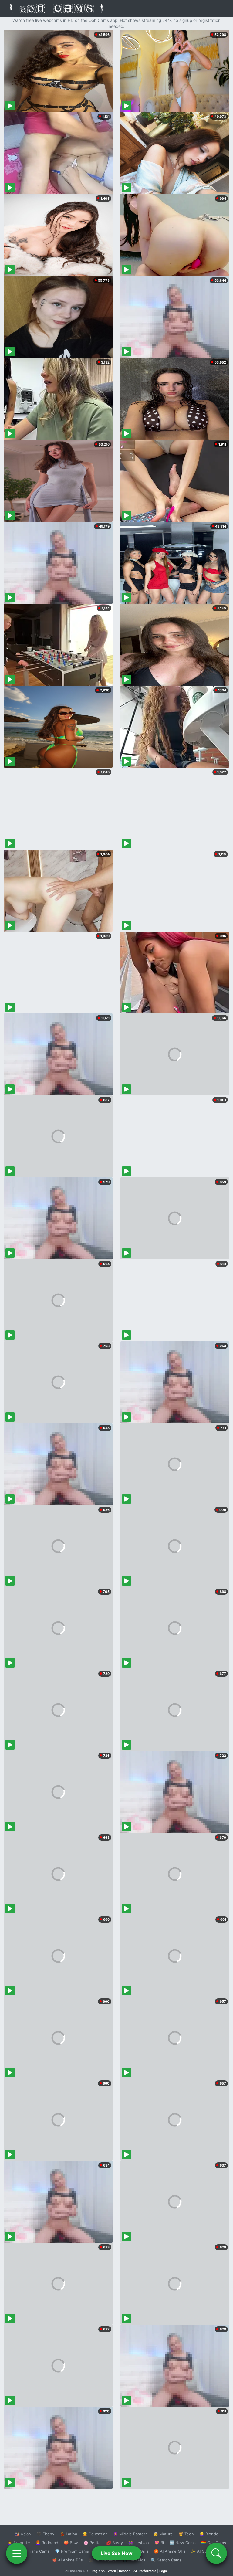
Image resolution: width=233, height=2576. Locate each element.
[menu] (17, 2553)
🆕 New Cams (182, 2543)
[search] (216, 2553)
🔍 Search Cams (166, 2560)
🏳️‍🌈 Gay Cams (214, 2543)
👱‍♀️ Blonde (209, 2534)
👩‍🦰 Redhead (47, 2543)
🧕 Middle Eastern (130, 2534)
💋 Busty (115, 2543)
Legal (164, 2571)
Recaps (125, 2571)
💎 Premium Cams (72, 2551)
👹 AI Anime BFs (67, 2560)
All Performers (145, 2571)
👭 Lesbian (139, 2543)
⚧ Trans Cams (35, 2551)
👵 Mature (163, 2534)
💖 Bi (159, 2543)
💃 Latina (68, 2534)
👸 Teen (186, 2534)
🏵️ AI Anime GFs (170, 2551)
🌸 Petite (92, 2543)
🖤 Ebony (45, 2534)
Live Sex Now (117, 2553)
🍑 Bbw (71, 2543)
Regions (98, 2571)
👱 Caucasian (95, 2534)
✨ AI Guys (201, 2551)
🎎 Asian (23, 2534)
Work (112, 2571)
